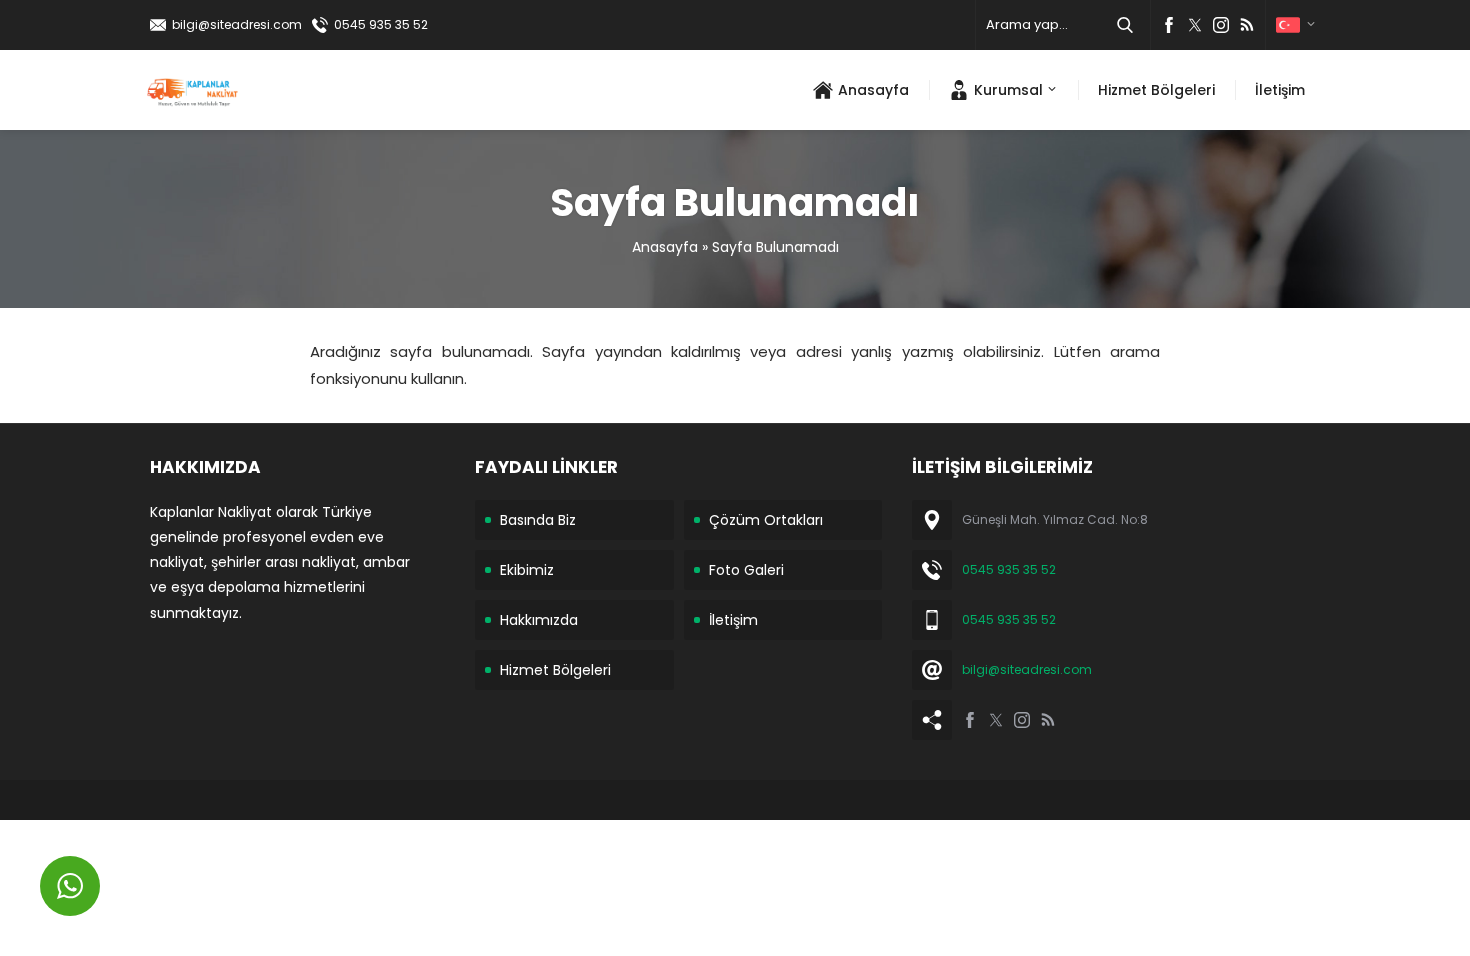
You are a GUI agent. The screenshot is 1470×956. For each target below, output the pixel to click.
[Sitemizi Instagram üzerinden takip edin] (1221, 25)
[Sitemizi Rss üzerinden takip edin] (1247, 25)
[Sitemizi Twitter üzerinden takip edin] (1195, 25)
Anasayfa (665, 247)
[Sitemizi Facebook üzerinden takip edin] (1169, 25)
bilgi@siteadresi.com (237, 24)
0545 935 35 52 (381, 24)
